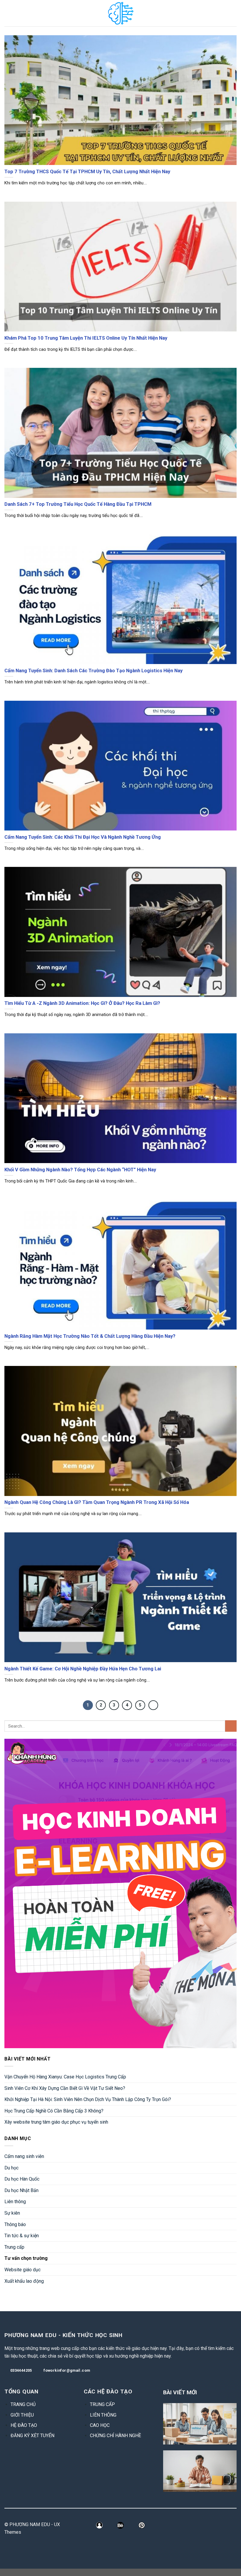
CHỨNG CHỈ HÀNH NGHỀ (116, 2436)
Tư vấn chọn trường (26, 2258)
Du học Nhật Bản (21, 2190)
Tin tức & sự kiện (22, 2236)
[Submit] (231, 1726)
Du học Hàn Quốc (22, 2179)
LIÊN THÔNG (103, 2415)
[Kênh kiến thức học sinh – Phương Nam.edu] (121, 13)
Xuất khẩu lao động (24, 2281)
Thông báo (15, 2224)
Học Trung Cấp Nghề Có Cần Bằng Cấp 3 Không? (54, 2111)
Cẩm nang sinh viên (24, 2156)
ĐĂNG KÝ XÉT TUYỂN (32, 2436)
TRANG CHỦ (23, 2404)
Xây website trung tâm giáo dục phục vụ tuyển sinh (56, 2122)
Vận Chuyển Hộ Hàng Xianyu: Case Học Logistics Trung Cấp (65, 2077)
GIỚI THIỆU (22, 2415)
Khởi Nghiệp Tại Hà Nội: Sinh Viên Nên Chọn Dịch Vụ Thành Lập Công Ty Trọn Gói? (88, 2099)
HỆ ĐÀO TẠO (24, 2425)
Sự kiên (12, 2213)
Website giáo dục (22, 2270)
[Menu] (8, 13)
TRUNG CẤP (102, 2404)
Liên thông (15, 2202)
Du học (11, 2168)
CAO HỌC (100, 2425)
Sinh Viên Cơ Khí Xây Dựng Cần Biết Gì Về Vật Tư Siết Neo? (65, 2088)
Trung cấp (14, 2247)
